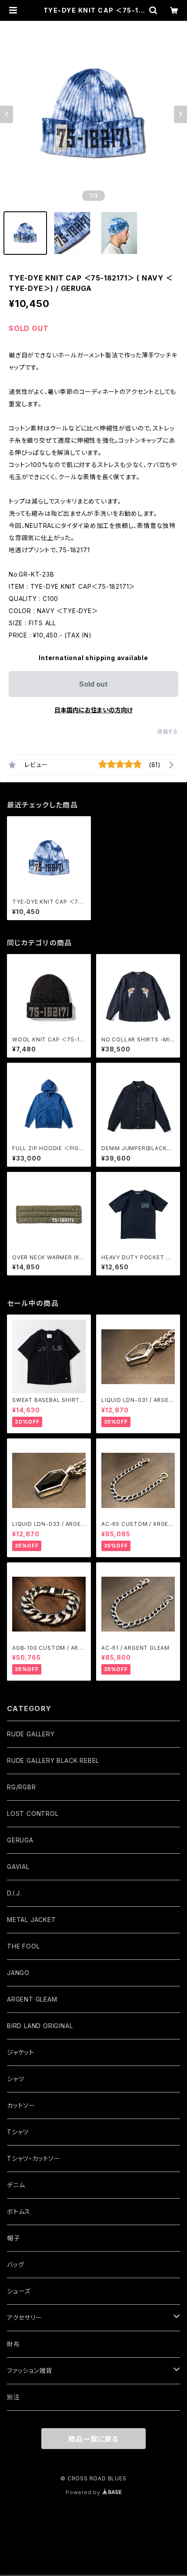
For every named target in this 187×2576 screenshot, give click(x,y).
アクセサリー (25, 2317)
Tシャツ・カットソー (34, 2158)
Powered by (84, 2492)
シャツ (15, 2079)
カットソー (21, 2105)
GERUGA (20, 1840)
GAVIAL (18, 1867)
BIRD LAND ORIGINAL (40, 2026)
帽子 (13, 2238)
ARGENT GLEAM (32, 1999)
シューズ (19, 2291)
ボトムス (19, 2211)
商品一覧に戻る (93, 2439)
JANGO (18, 1973)
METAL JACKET (32, 1920)
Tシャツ (18, 2132)
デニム (16, 2185)
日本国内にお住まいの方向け (93, 710)
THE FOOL (23, 1946)
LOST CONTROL (33, 1814)
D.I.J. (14, 1893)
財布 (13, 2344)
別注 (13, 2397)
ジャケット (21, 2052)
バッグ (15, 2264)
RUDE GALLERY (31, 1734)
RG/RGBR (22, 1787)
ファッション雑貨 (29, 2371)
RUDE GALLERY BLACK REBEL (53, 1760)
